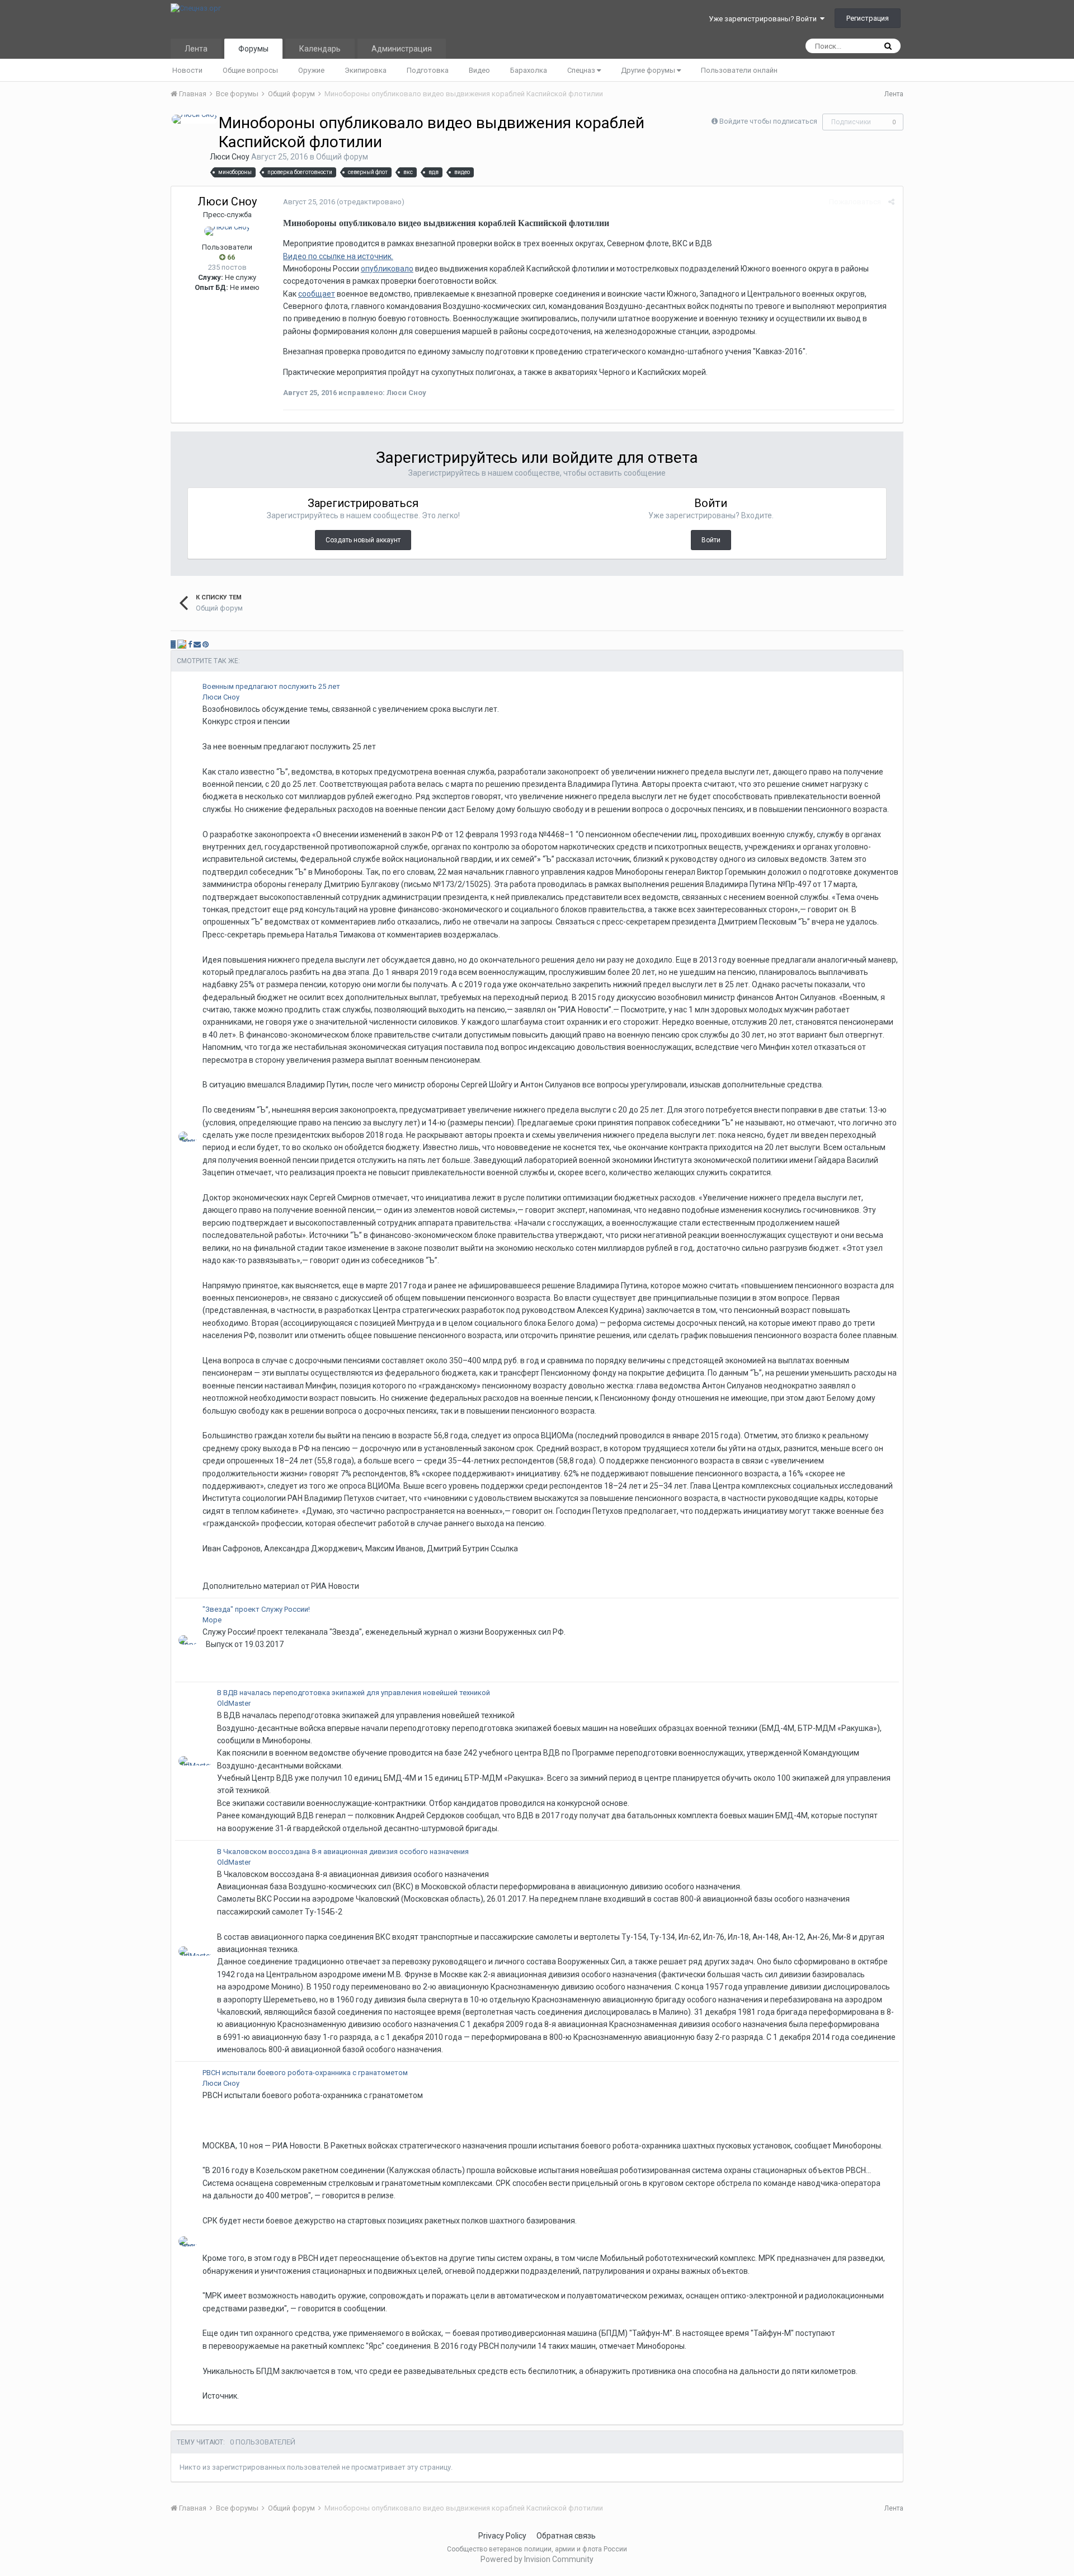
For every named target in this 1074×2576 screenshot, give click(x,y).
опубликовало (387, 269)
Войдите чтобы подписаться (768, 121)
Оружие (311, 70)
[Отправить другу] (197, 644)
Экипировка (366, 70)
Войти (711, 540)
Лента (196, 49)
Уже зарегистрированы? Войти (764, 19)
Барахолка (529, 70)
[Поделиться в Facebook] (190, 644)
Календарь (320, 49)
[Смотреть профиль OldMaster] (195, 1761)
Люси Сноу (230, 157)
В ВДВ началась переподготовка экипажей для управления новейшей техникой (354, 1693)
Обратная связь (566, 2536)
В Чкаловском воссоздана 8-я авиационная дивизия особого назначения (343, 1852)
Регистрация (868, 18)
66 (230, 257)
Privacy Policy (502, 2536)
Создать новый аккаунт (363, 540)
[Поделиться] (891, 202)
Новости (187, 70)
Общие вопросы (250, 70)
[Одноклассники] (182, 644)
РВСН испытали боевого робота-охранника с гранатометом (305, 2073)
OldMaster (234, 1703)
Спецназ (582, 70)
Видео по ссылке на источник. (338, 256)
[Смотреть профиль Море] (188, 1640)
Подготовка (428, 70)
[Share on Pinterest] (206, 644)
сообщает (317, 294)
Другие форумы (649, 70)
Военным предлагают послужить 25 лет (271, 686)
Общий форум (342, 157)
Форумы (253, 49)
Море (212, 1620)
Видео (479, 70)
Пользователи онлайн (739, 70)
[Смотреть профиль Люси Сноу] (195, 119)
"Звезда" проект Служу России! (256, 1609)
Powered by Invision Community (537, 2559)
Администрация (402, 49)
